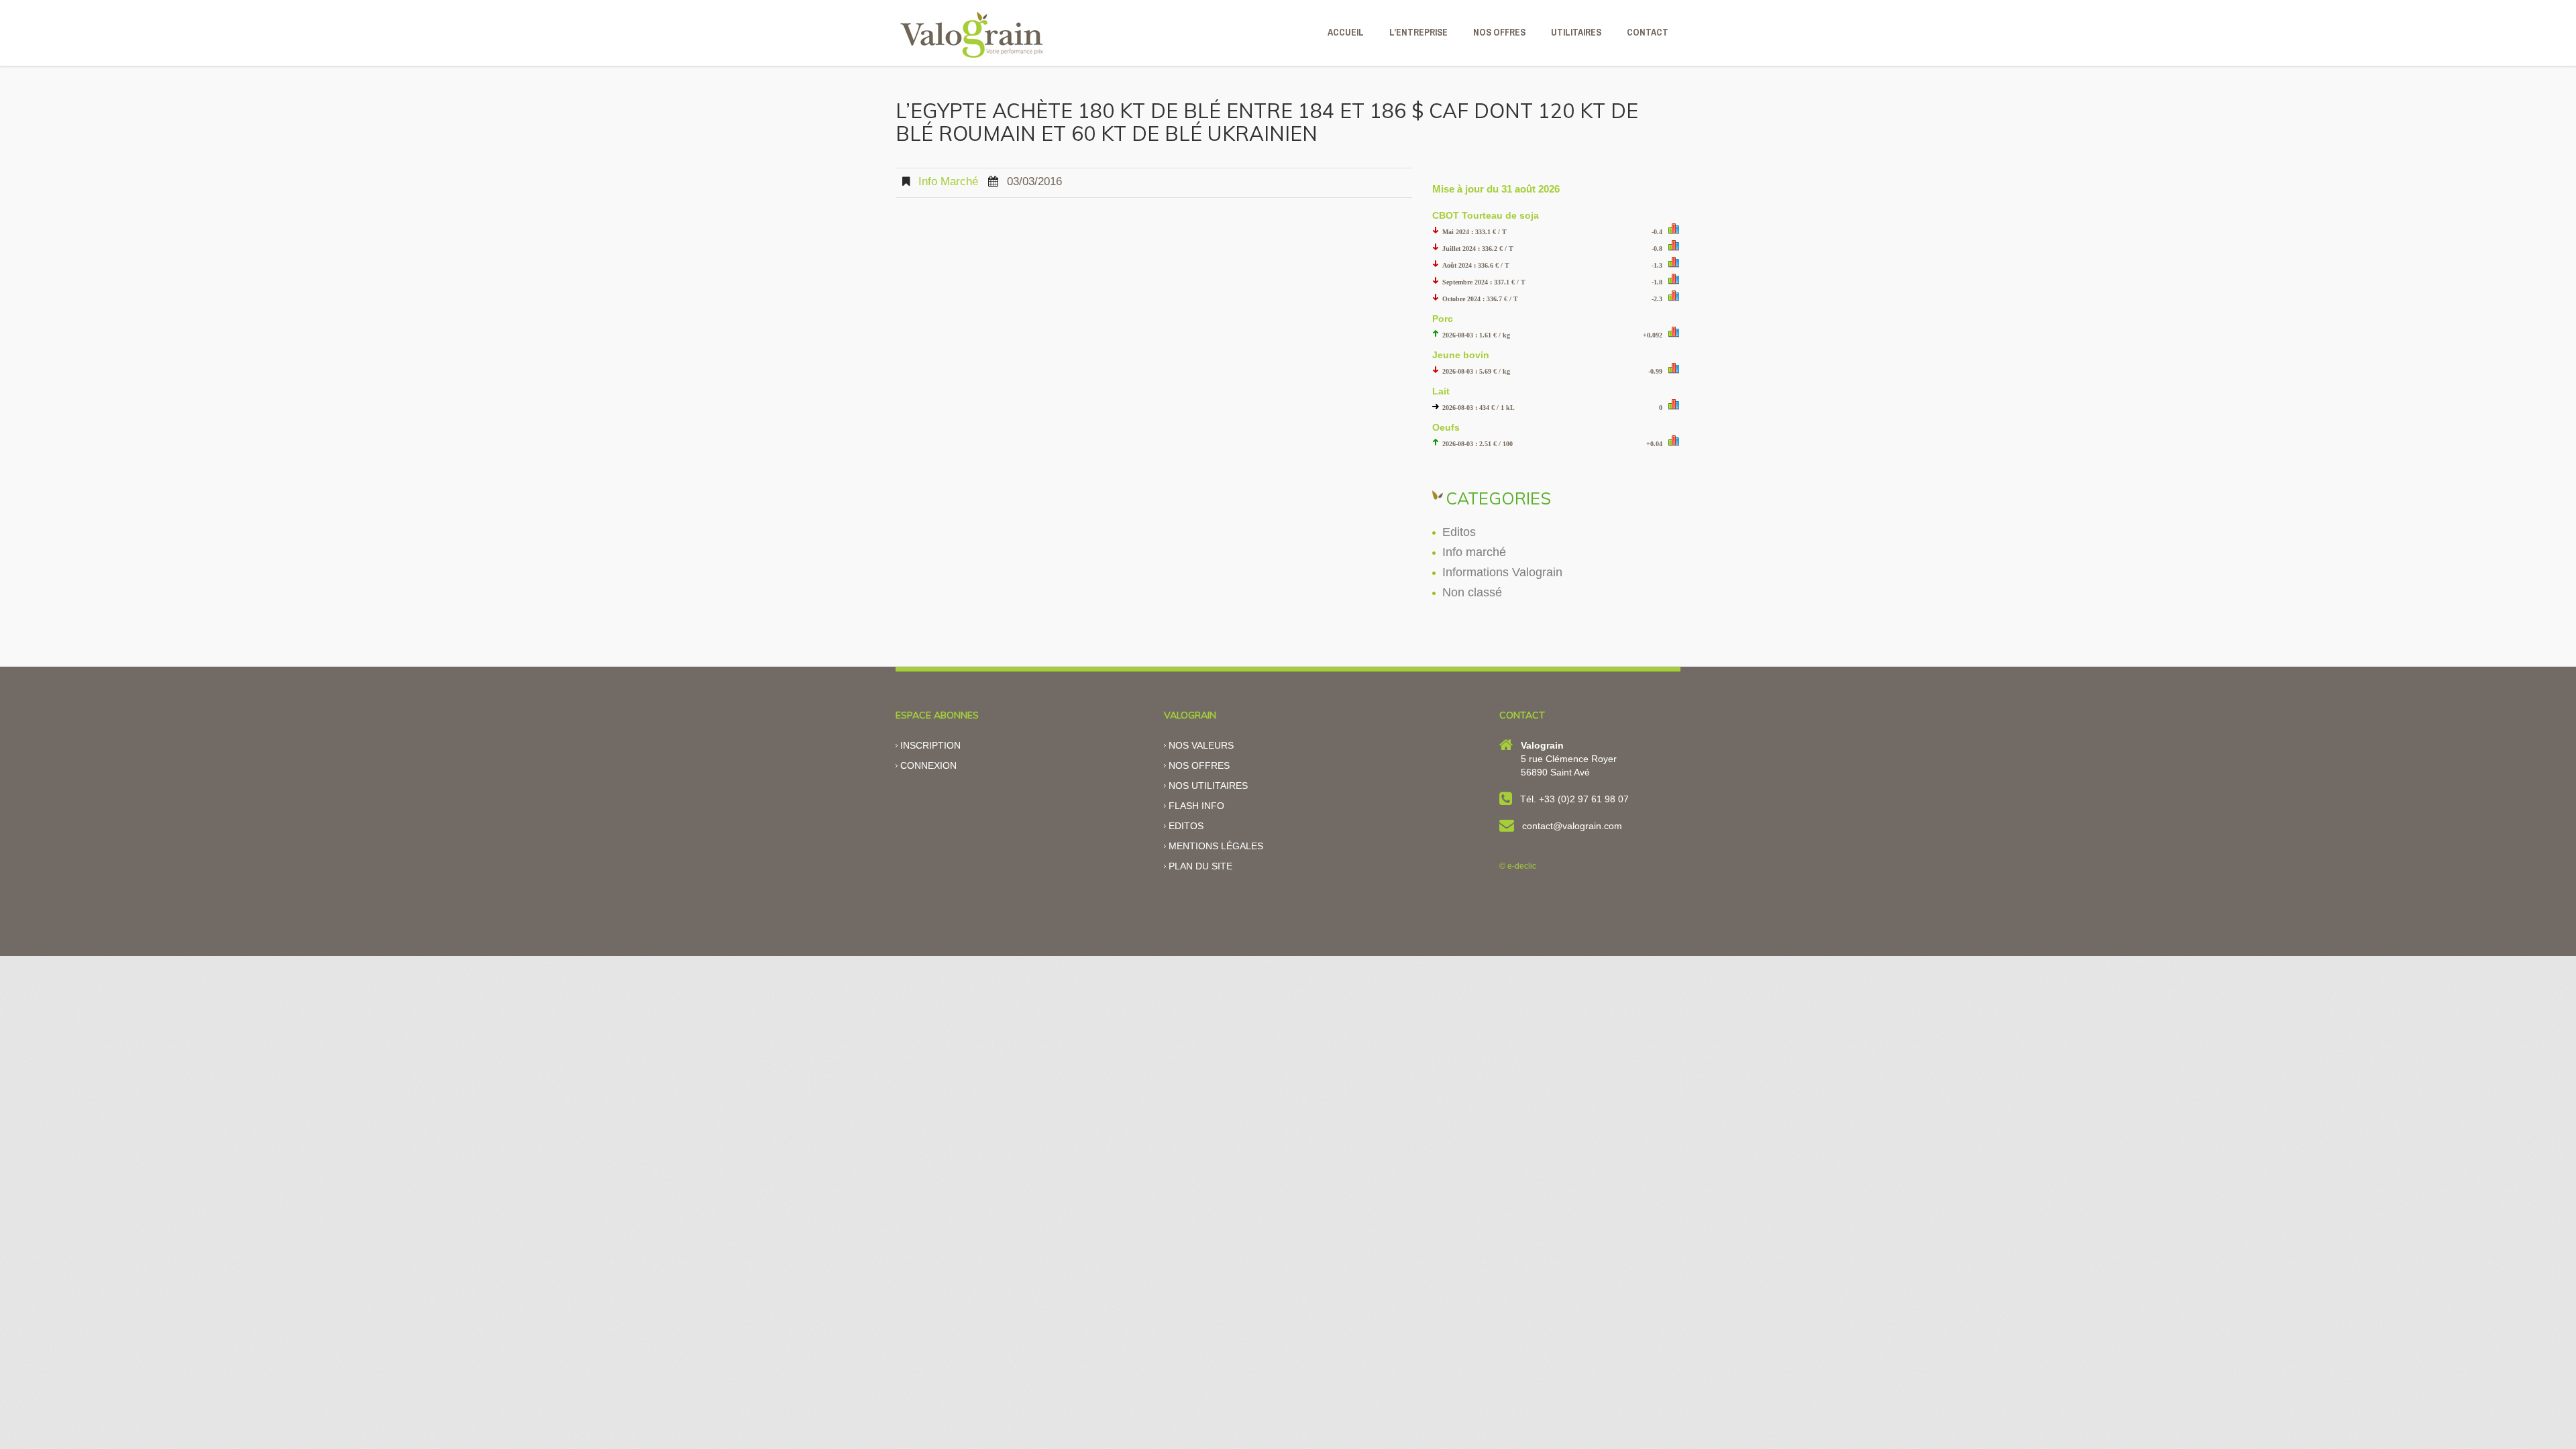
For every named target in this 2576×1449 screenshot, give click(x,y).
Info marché (948, 181)
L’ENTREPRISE (1418, 32)
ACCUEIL (1346, 32)
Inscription (930, 745)
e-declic (1522, 866)
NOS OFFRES (1499, 32)
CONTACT (1648, 32)
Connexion (928, 765)
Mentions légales (1216, 846)
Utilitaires (1576, 32)
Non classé (1472, 592)
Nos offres (1199, 765)
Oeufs (1446, 427)
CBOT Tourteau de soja (1486, 215)
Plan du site (1200, 866)
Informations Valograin (1502, 572)
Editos (1459, 532)
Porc (1443, 319)
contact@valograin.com (1572, 826)
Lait (1441, 391)
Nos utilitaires (1208, 786)
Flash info (1196, 806)
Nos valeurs (1201, 745)
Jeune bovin (1461, 355)
